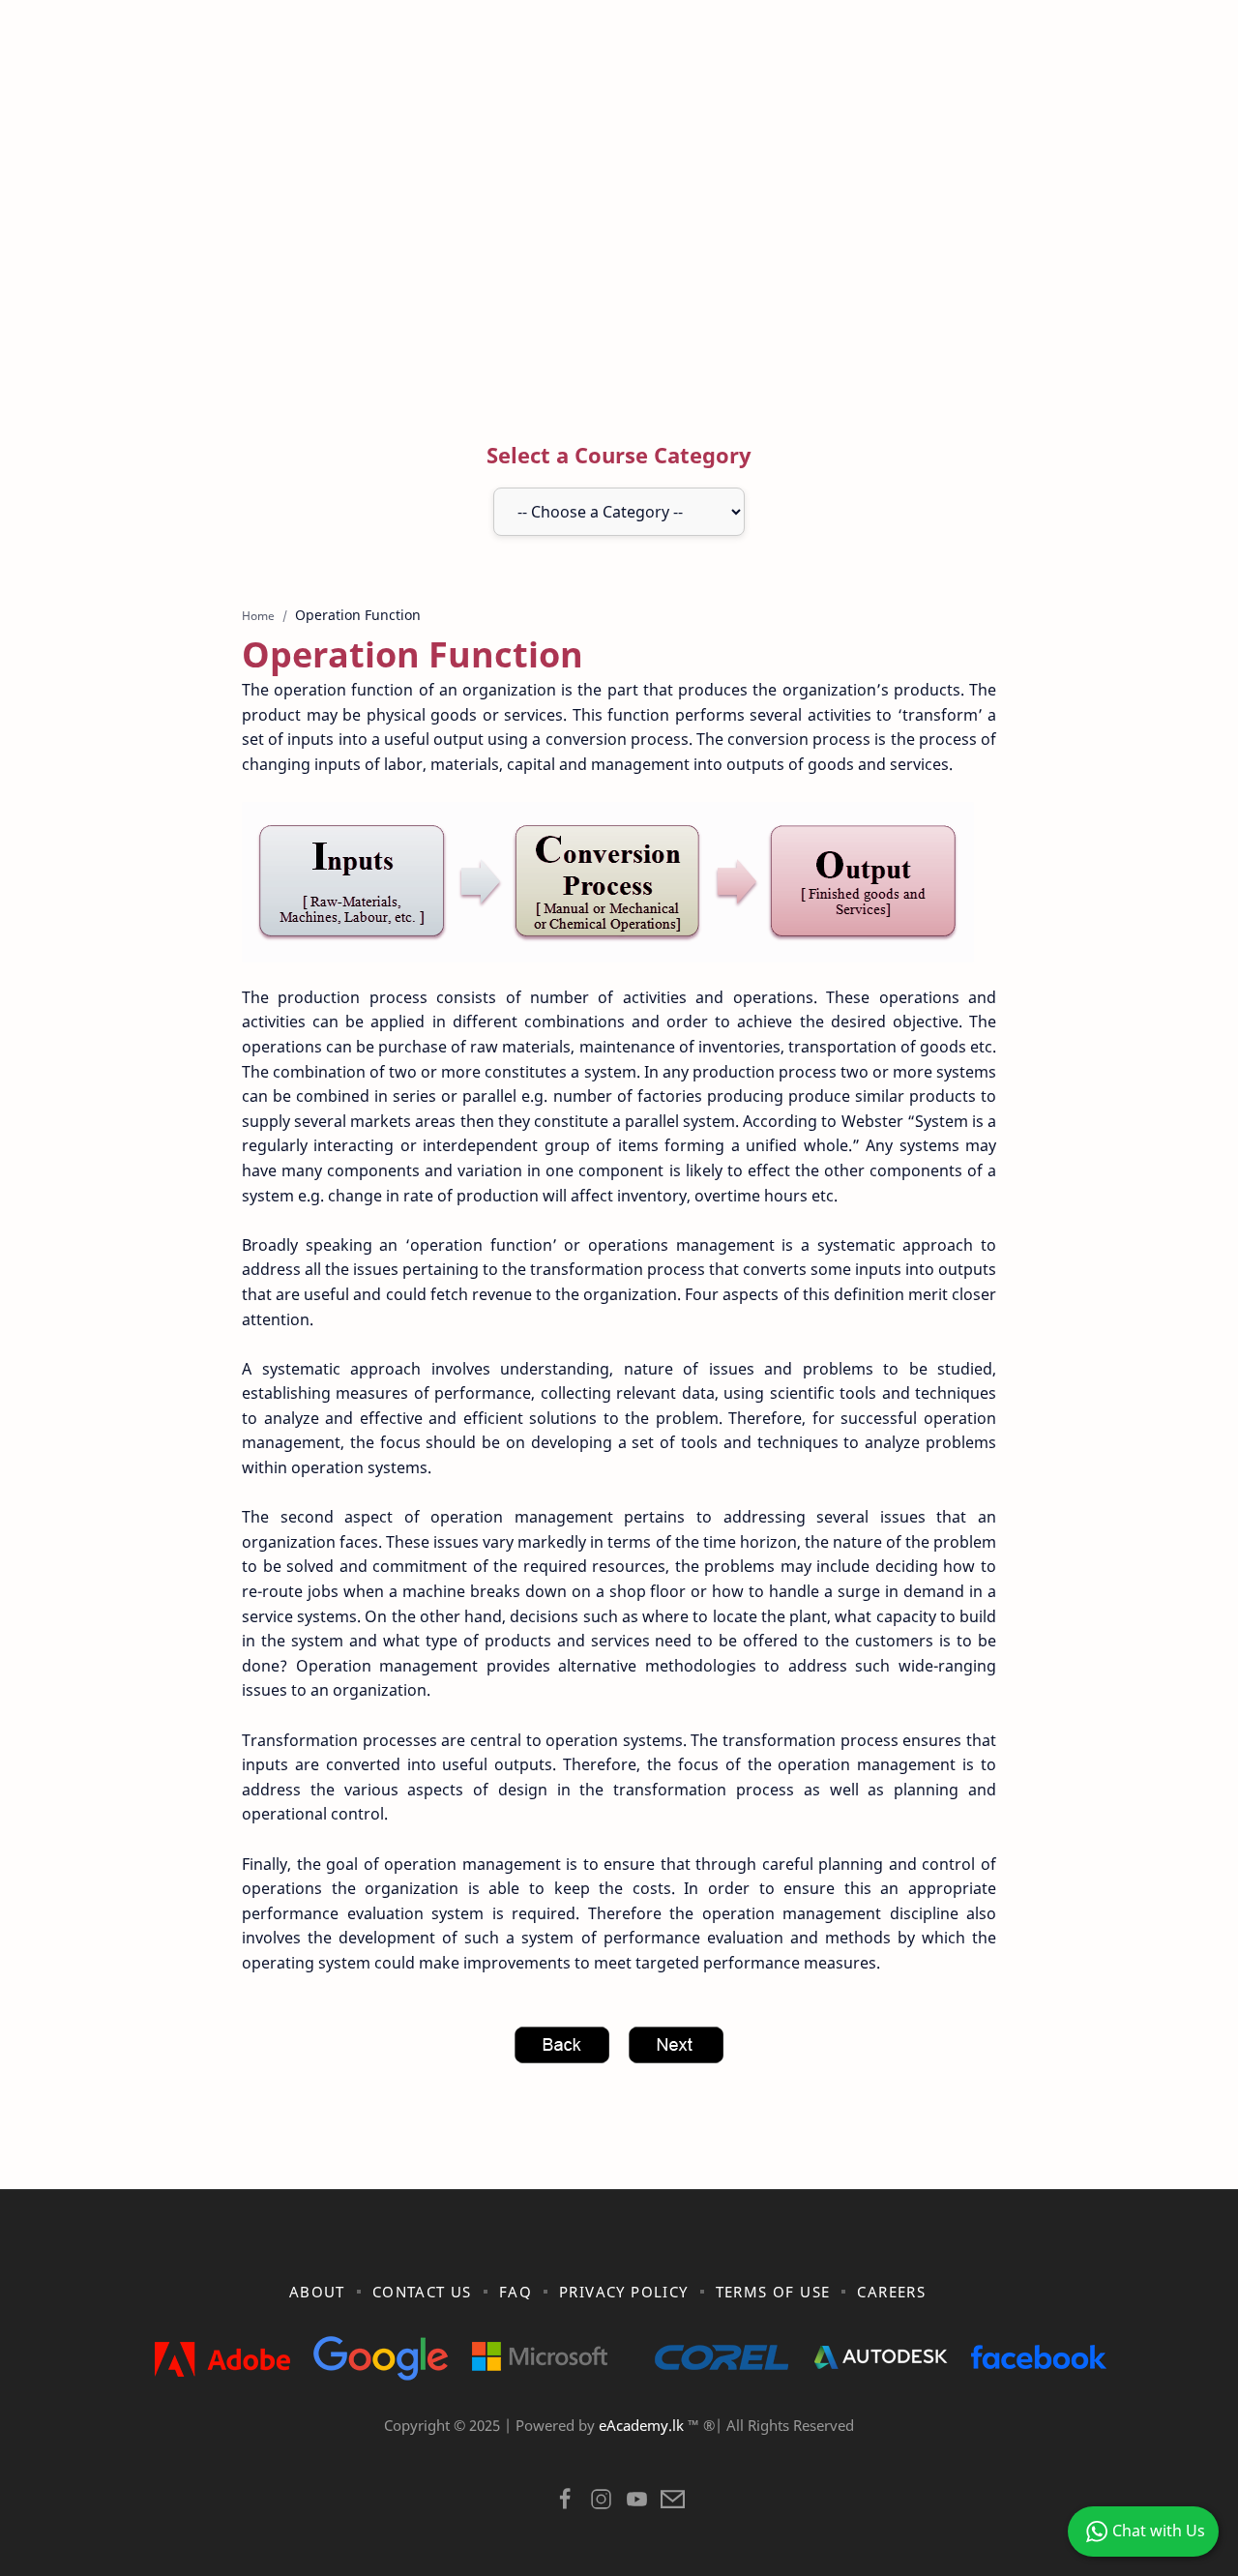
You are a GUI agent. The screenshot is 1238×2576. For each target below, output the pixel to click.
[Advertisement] (619, 235)
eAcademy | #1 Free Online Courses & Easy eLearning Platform (578, 2450)
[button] (565, 2504)
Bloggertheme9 (936, 2450)
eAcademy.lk (643, 2425)
